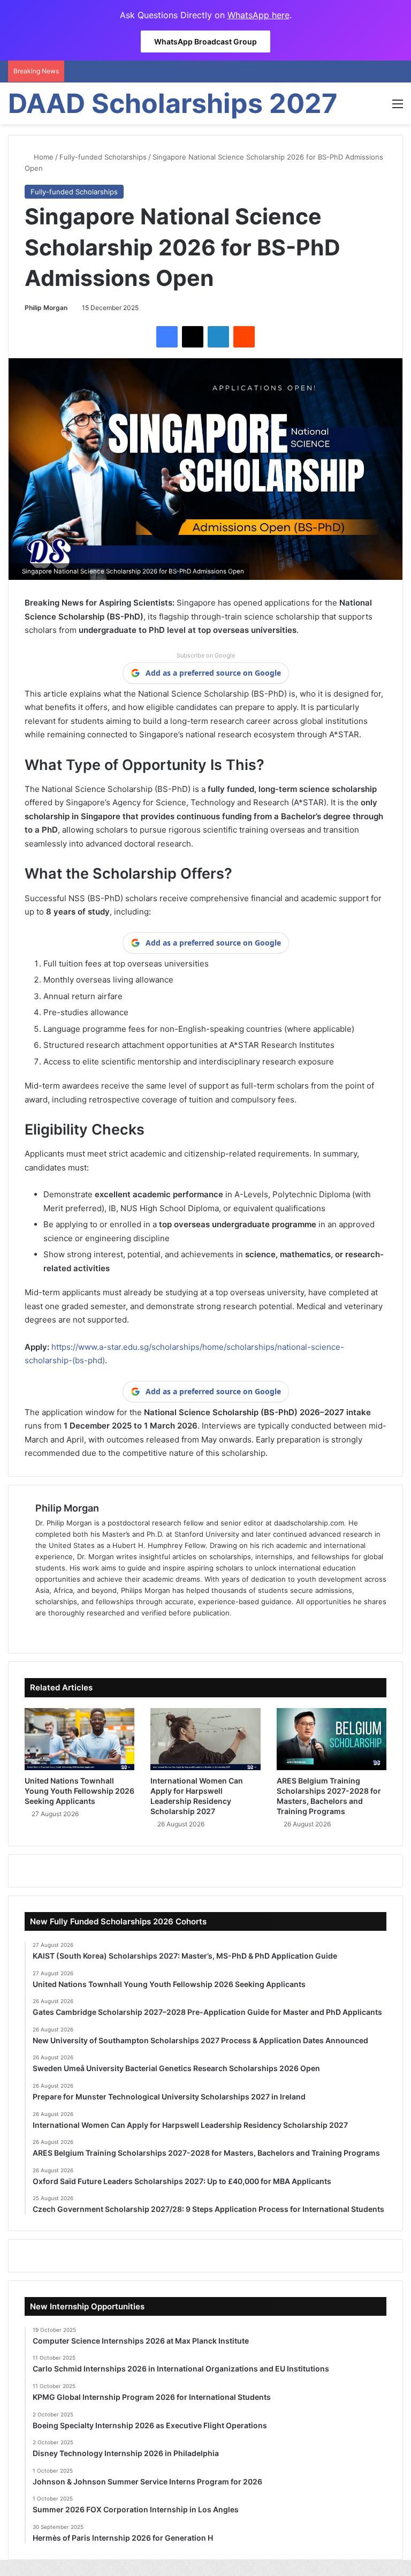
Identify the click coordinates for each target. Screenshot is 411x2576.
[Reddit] (244, 337)
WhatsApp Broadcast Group (205, 41)
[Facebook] (167, 337)
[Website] (42, 1630)
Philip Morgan (46, 308)
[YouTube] (93, 1630)
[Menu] (398, 107)
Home (43, 157)
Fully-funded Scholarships (103, 157)
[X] (193, 337)
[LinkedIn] (218, 337)
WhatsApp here (258, 15)
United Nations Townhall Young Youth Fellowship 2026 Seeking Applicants (79, 1791)
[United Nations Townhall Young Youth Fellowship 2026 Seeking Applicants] (79, 1739)
